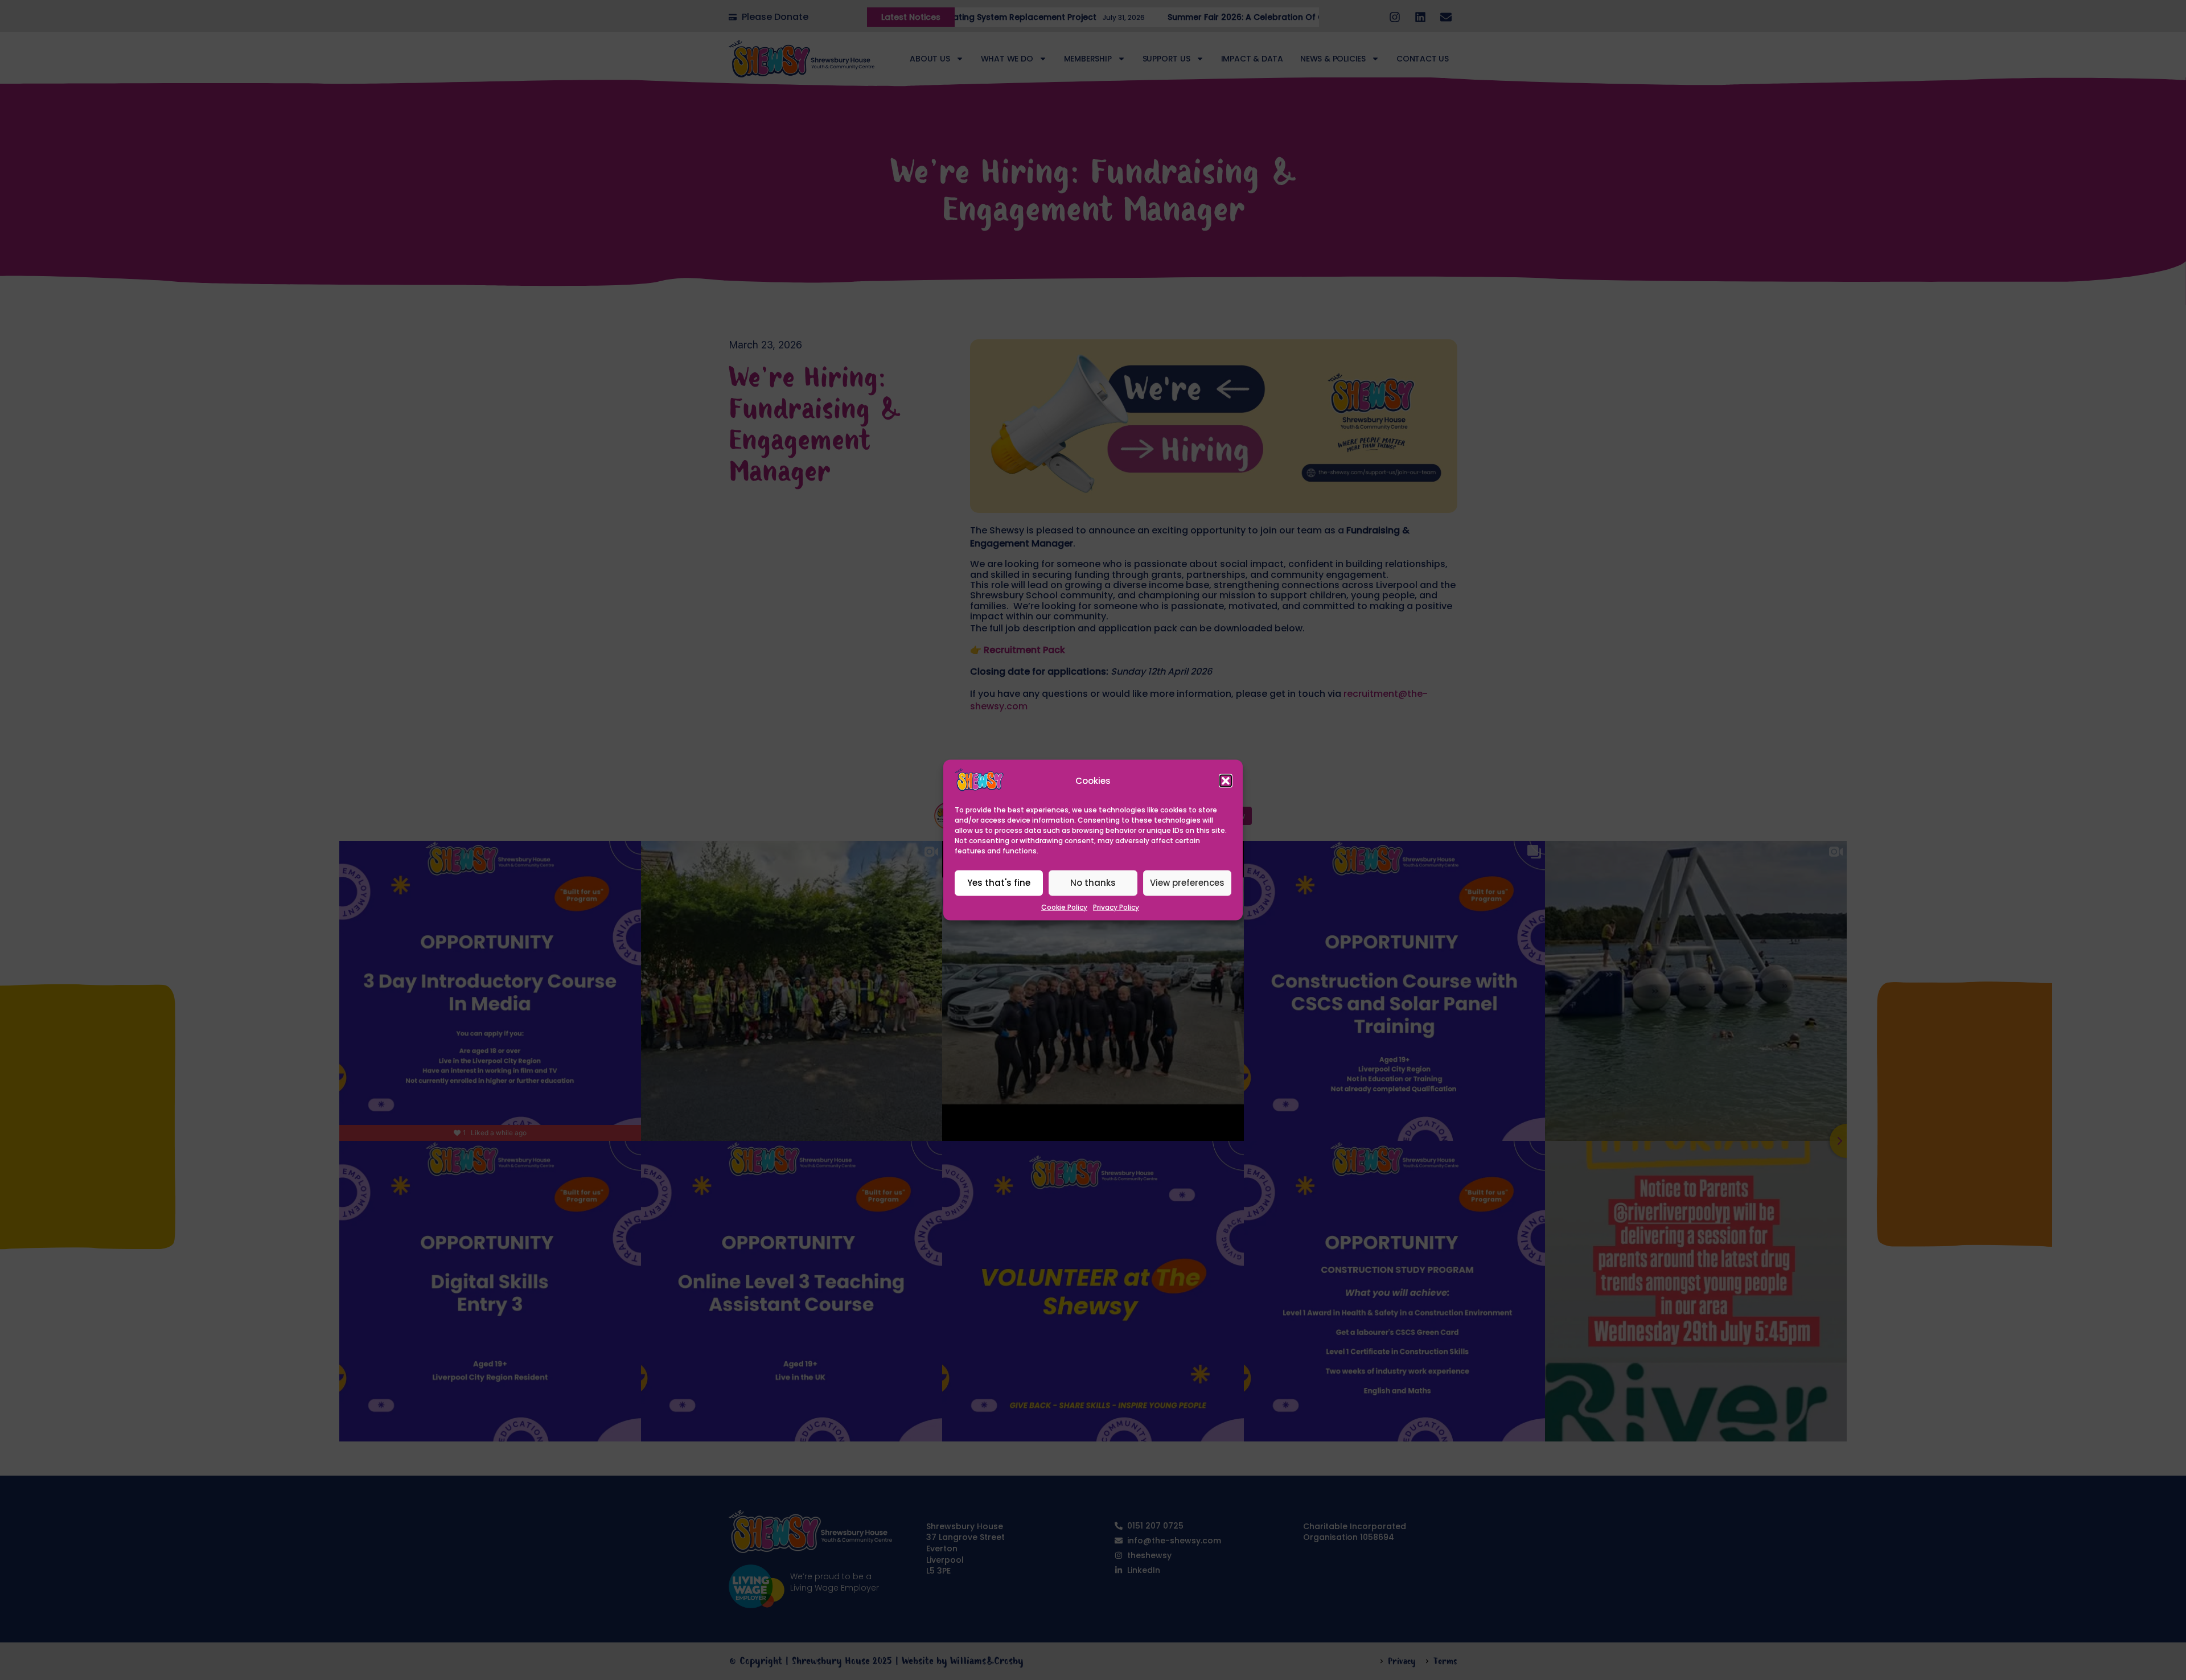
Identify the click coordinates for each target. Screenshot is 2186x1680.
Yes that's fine (999, 883)
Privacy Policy (1116, 907)
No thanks (1093, 883)
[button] (1226, 781)
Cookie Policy (1064, 907)
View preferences (1187, 883)
